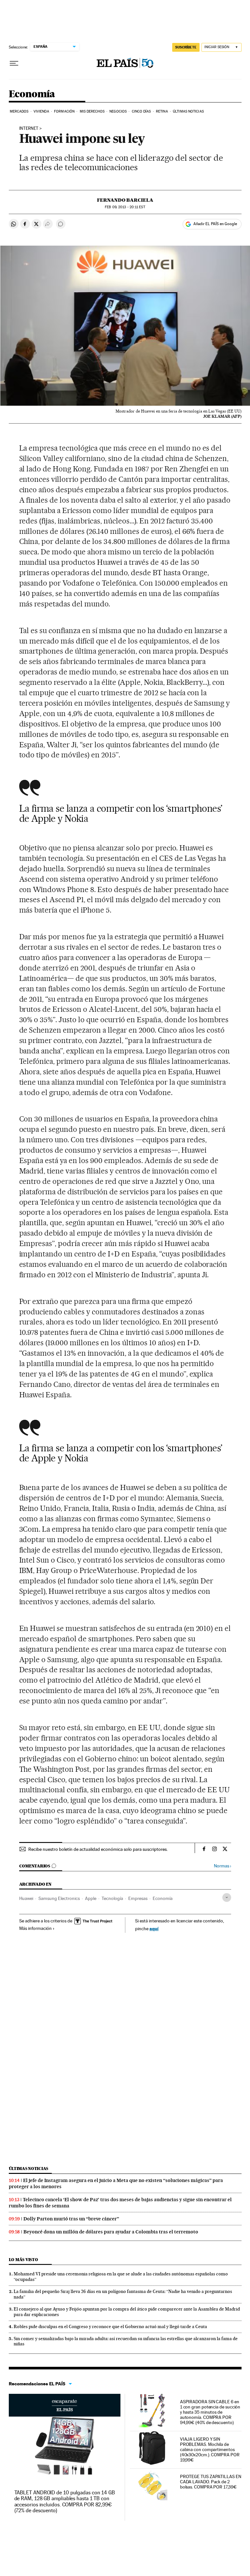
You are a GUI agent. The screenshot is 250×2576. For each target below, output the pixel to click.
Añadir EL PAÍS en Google (215, 224)
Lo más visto (23, 2260)
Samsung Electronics (59, 1898)
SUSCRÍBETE (186, 47)
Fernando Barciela (125, 200)
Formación (64, 111)
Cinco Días (141, 111)
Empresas (138, 1898)
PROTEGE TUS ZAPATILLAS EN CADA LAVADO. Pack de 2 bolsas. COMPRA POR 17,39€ (211, 2482)
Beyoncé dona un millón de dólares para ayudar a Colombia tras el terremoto (111, 2232)
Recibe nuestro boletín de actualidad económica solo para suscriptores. (98, 1849)
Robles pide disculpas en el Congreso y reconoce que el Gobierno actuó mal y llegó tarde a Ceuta (110, 2326)
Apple (91, 1898)
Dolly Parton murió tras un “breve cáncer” (71, 2219)
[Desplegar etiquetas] (227, 1898)
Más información (35, 1928)
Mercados (19, 111)
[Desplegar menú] (14, 63)
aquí (154, 1928)
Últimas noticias (29, 2169)
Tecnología (112, 1898)
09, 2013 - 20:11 (125, 207)
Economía (32, 94)
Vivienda (41, 111)
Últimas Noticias (188, 111)
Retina (162, 111)
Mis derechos (92, 111)
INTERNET (29, 129)
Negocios (118, 111)
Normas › (222, 1866)
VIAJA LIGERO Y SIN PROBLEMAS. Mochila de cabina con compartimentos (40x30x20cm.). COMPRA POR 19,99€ (210, 2449)
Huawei (26, 1898)
